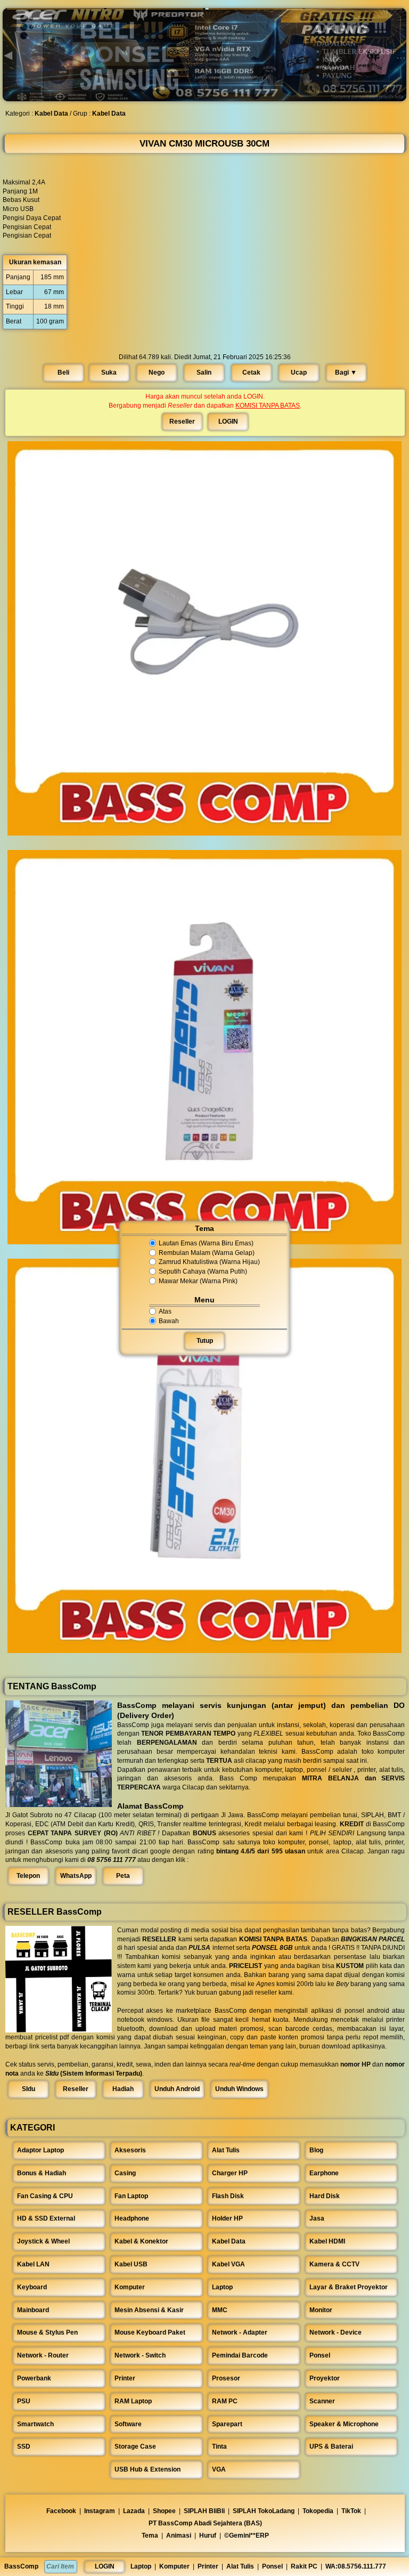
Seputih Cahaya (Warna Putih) (203, 1271)
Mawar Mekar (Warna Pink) (198, 1281)
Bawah (169, 1321)
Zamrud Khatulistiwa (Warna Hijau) (209, 1262)
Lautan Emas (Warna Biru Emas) (206, 1243)
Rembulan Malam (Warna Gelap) (207, 1253)
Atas (165, 1311)
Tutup (205, 1341)
